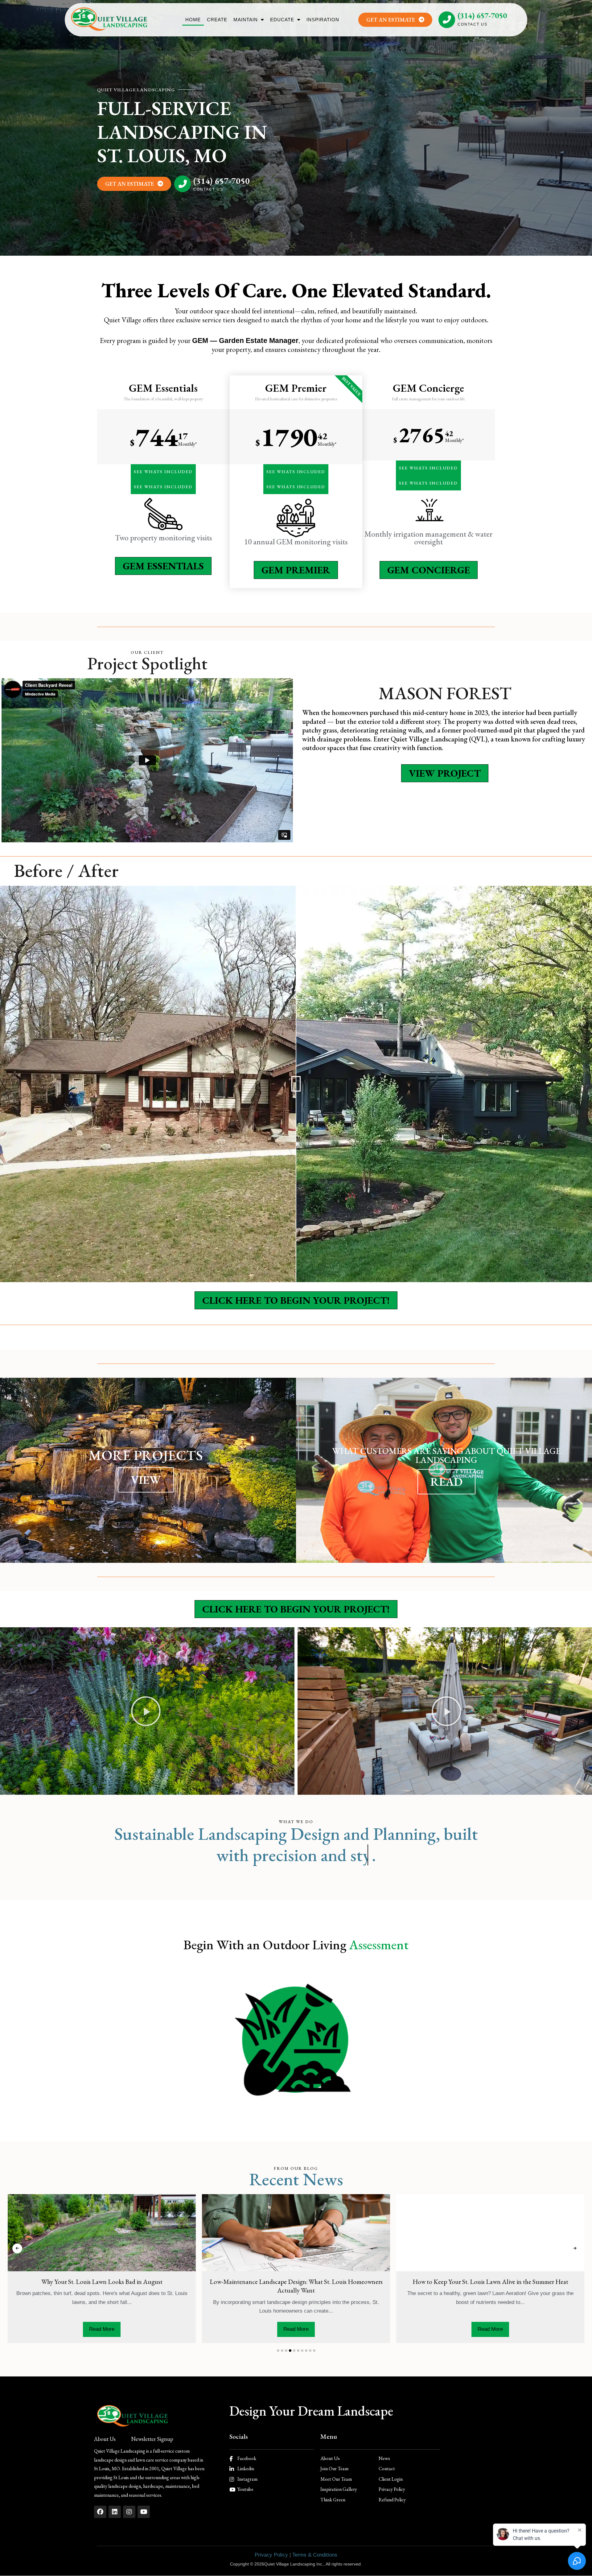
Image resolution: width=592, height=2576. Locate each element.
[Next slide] (575, 2248)
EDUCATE (282, 20)
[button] (146, 1711)
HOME (193, 20)
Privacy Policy (271, 2555)
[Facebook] (100, 2512)
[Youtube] (144, 2512)
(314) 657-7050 (482, 15)
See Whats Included (163, 472)
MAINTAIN (246, 20)
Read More (102, 2329)
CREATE (217, 20)
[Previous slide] (17, 2248)
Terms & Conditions (315, 2555)
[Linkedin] (115, 2512)
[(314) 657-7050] (447, 20)
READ (446, 1482)
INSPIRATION (323, 20)
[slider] (296, 1084)
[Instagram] (129, 2512)
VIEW (146, 1480)
